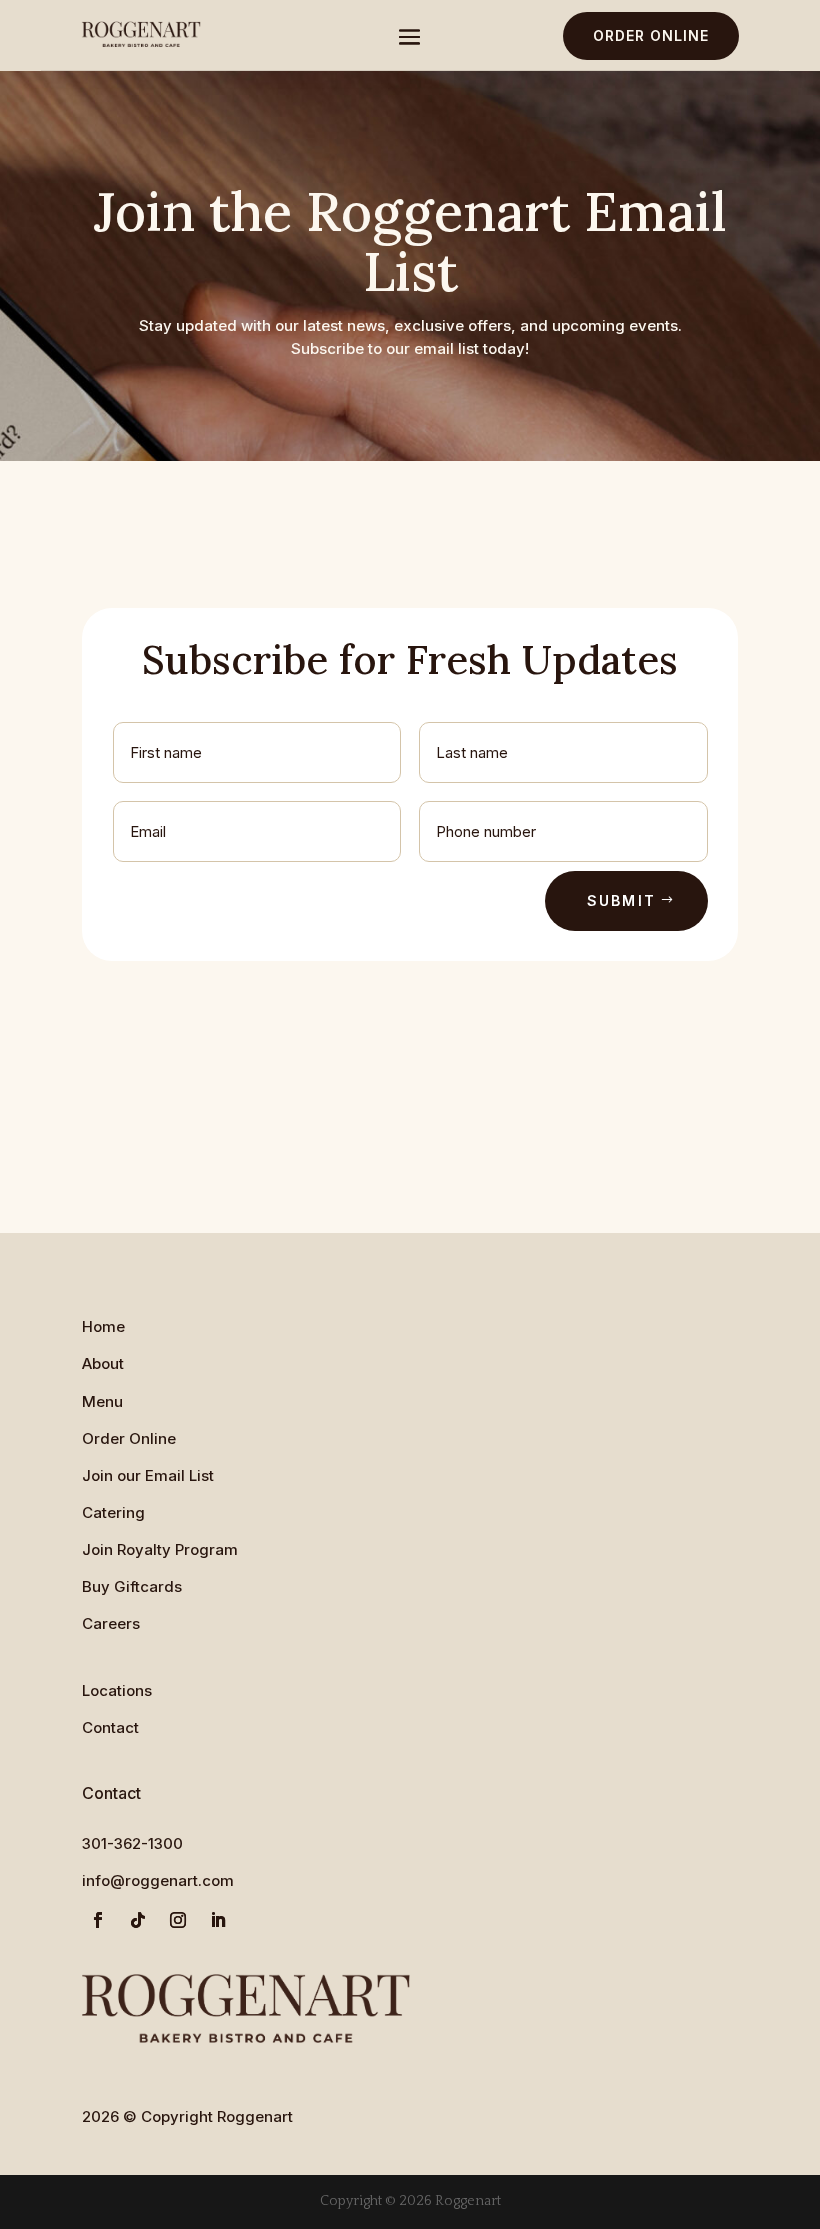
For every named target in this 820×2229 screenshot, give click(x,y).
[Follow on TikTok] (138, 1920)
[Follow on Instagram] (178, 1920)
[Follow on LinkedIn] (218, 1920)
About (103, 1363)
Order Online (651, 35)
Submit (621, 900)
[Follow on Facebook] (98, 1920)
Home (103, 1326)
